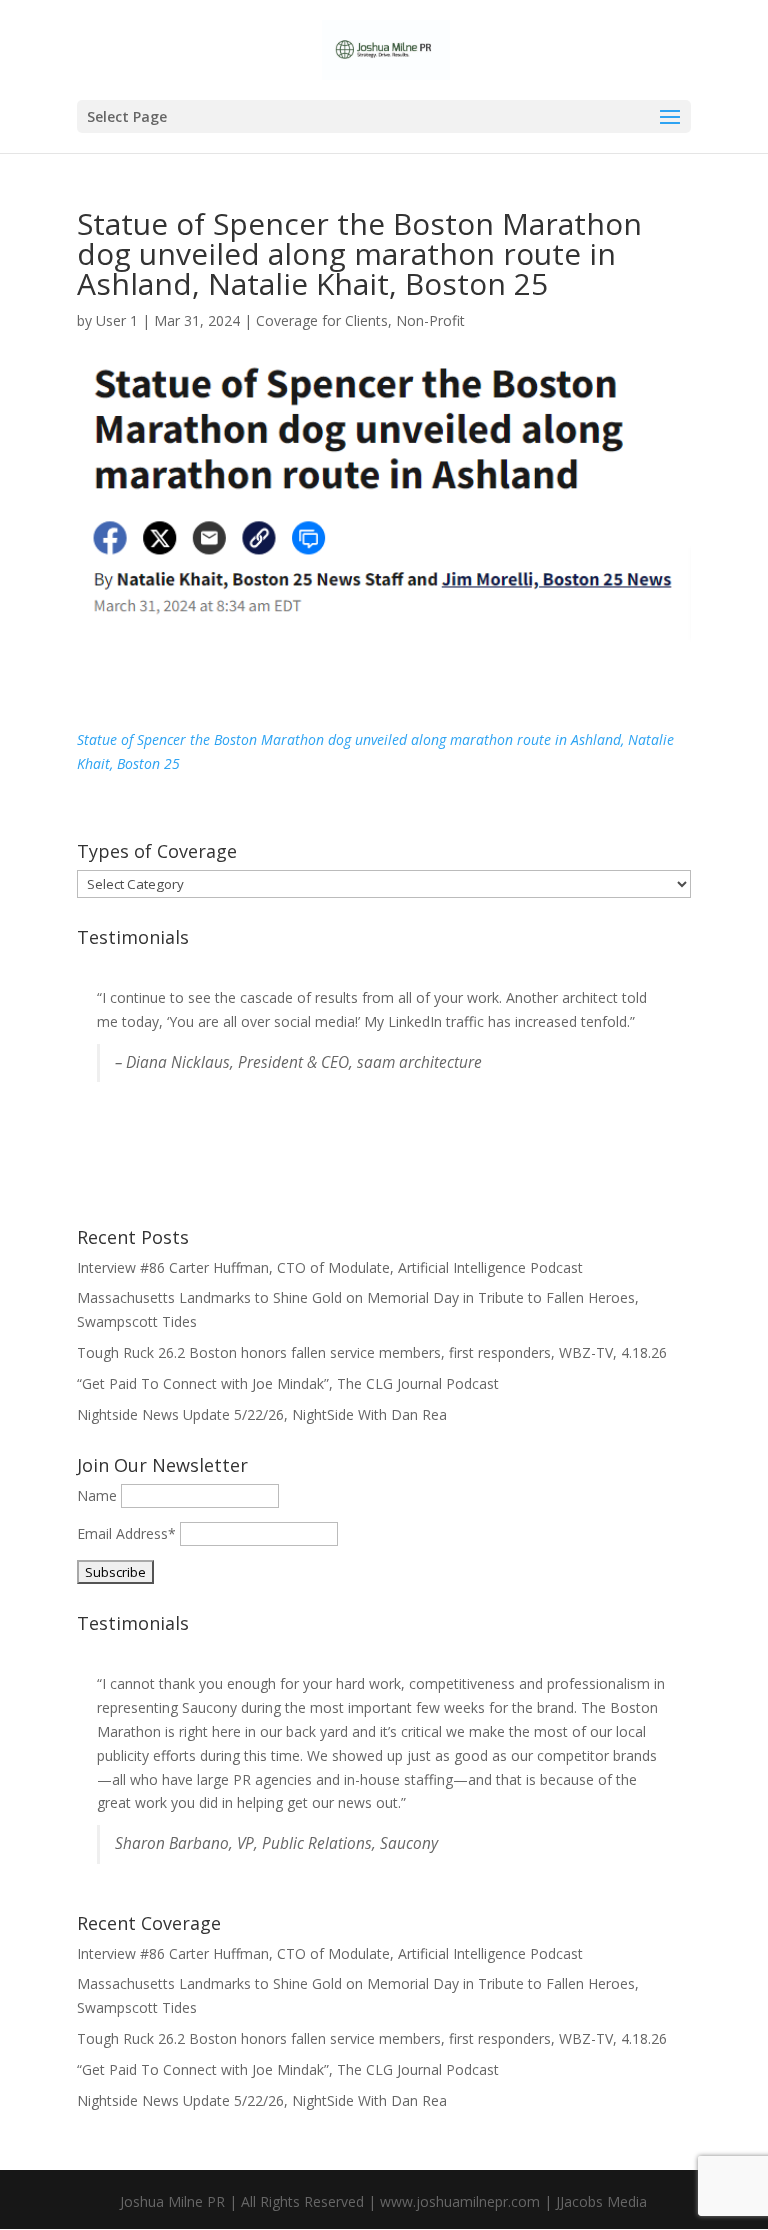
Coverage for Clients (322, 320)
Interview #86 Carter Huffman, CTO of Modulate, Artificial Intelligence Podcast (330, 1267)
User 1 (117, 320)
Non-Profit (430, 320)
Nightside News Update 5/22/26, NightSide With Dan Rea (262, 1414)
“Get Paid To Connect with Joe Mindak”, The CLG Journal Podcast (288, 1383)
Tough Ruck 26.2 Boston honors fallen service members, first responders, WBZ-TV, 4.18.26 (372, 1352)
